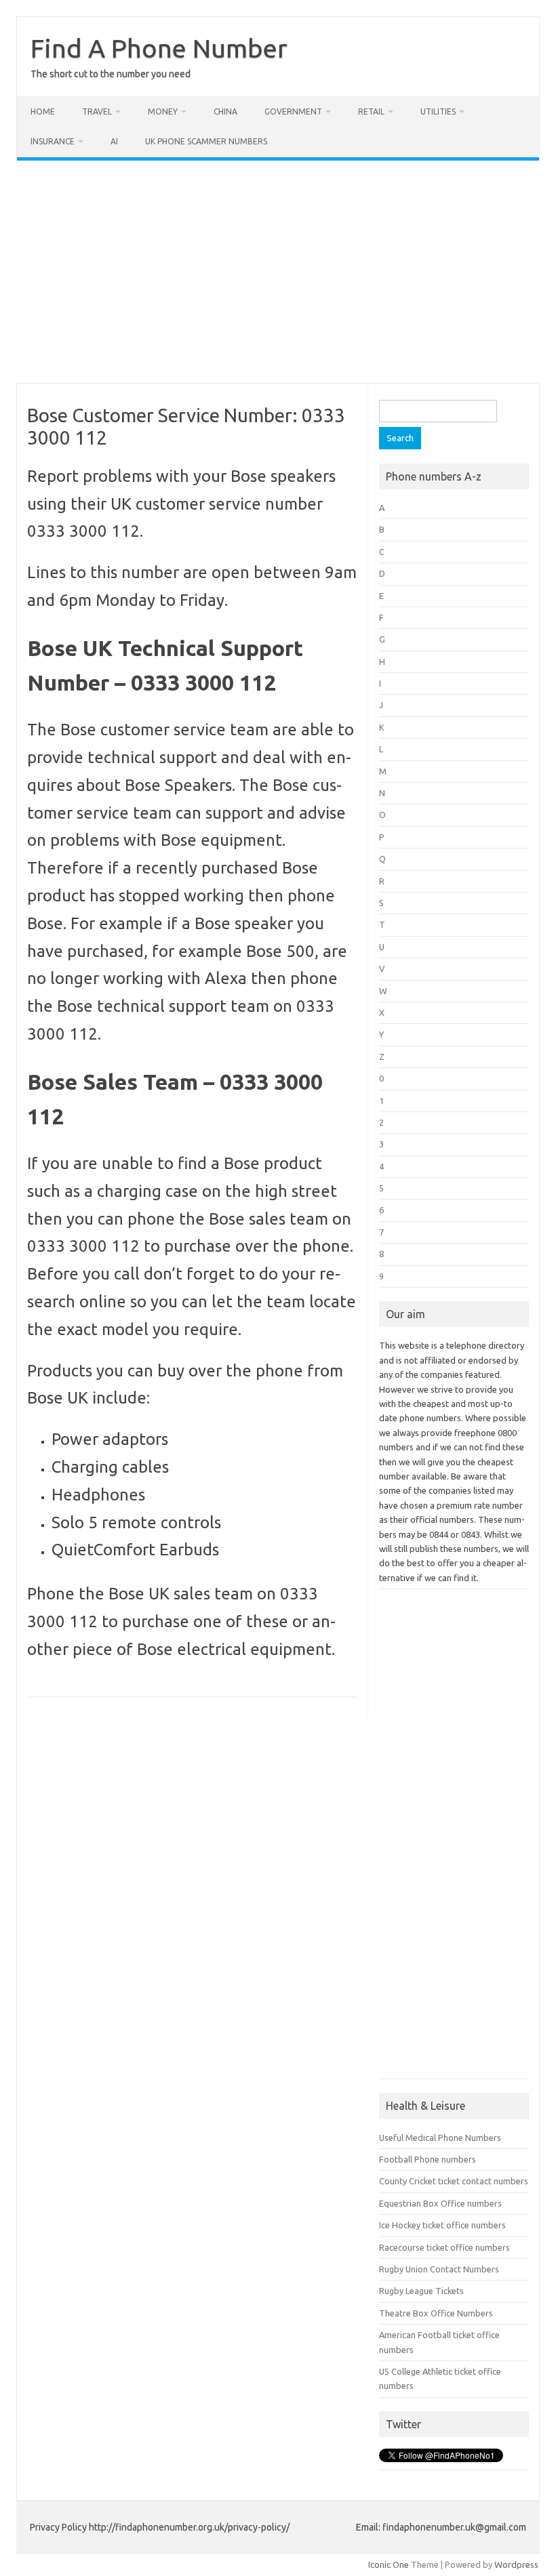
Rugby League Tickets (421, 2291)
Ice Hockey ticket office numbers (442, 2225)
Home (43, 111)
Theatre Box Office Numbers (436, 2313)
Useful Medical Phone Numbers (440, 2138)
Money (163, 111)
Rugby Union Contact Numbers (439, 2269)
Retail (371, 111)
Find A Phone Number (159, 48)
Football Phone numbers (428, 2159)
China (225, 111)
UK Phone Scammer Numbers (206, 141)
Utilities (438, 111)
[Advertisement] (278, 272)
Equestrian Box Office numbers (440, 2203)
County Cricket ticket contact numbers (454, 2181)
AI (114, 141)
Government (293, 111)
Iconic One (389, 2564)
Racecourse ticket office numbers (444, 2247)
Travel (97, 111)
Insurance (53, 141)
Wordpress (516, 2564)
